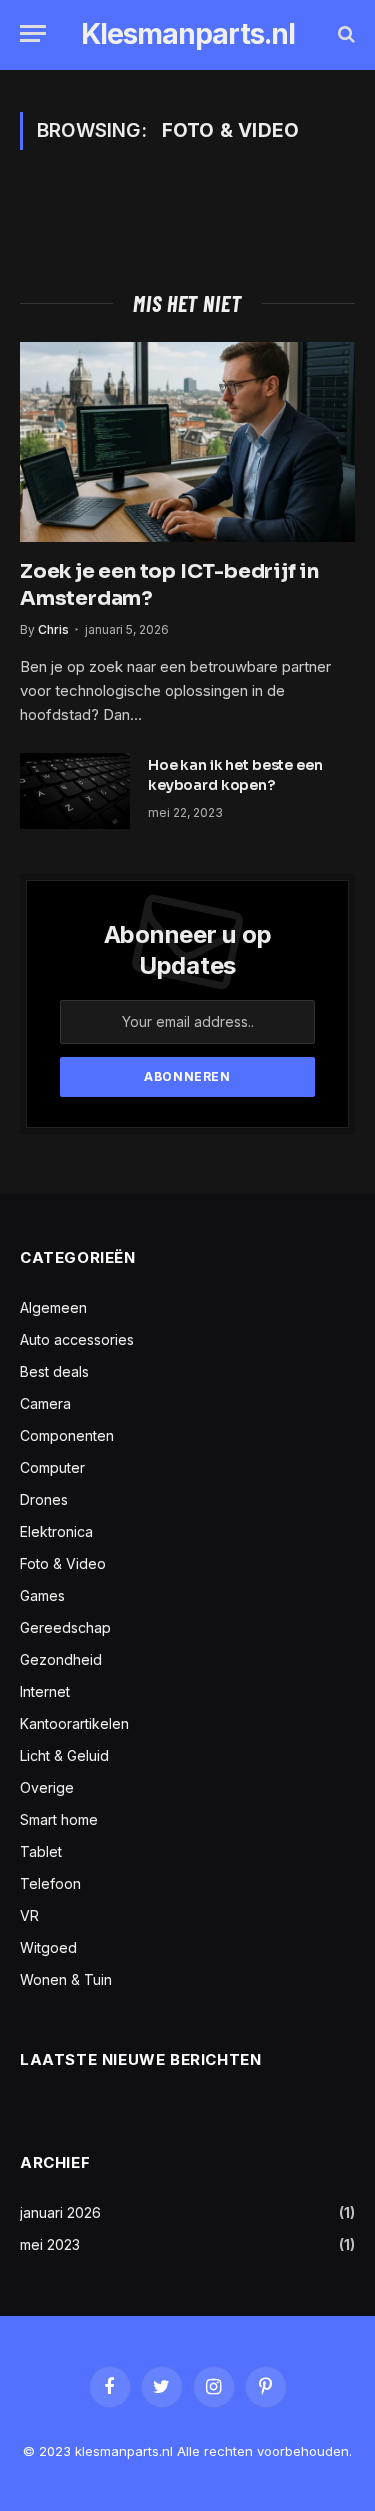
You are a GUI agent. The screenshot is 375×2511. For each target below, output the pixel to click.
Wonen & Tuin (66, 1979)
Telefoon (50, 1883)
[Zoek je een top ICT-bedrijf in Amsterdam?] (187, 441)
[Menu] (33, 33)
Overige (47, 1787)
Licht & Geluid (64, 1755)
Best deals (54, 1371)
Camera (45, 1403)
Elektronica (56, 1531)
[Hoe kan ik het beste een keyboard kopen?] (75, 791)
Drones (44, 1499)
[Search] (344, 33)
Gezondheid (61, 1659)
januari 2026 (60, 2212)
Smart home (59, 1819)
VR (29, 1915)
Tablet (41, 1851)
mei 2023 (50, 2244)
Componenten (67, 1435)
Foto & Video (63, 1563)
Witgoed (48, 1947)
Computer (52, 1467)
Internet (45, 1691)
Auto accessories (77, 1339)
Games (42, 1595)
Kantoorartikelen (74, 1723)
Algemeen (53, 1307)
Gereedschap (65, 1627)
